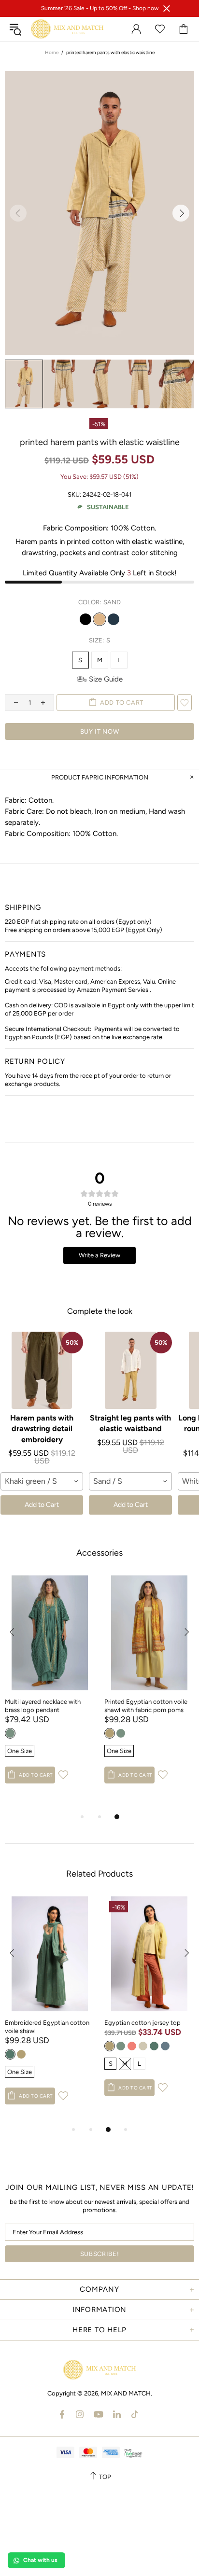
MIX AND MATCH (67, 29)
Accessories (99, 1553)
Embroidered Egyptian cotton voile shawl (47, 2027)
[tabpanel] (50, 1689)
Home (52, 52)
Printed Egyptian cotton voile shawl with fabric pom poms (146, 1706)
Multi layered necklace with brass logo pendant (43, 1706)
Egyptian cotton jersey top (142, 2023)
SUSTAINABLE (108, 507)
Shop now (145, 8)
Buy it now (100, 731)
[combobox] (42, 1481)
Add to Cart (42, 1505)
